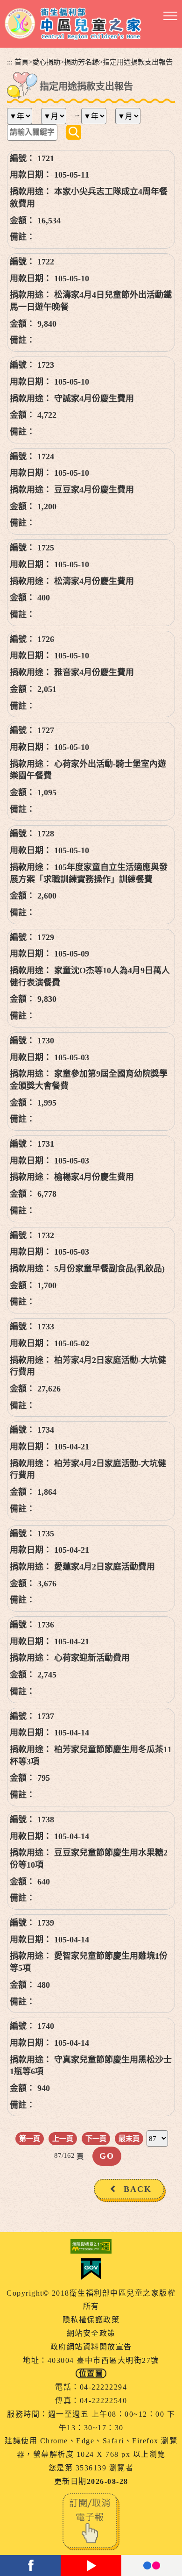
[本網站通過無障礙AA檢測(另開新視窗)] (91, 2246)
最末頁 (129, 2138)
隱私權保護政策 (91, 2320)
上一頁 (63, 2138)
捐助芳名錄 (81, 62)
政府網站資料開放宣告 (91, 2347)
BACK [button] (138, 2189)
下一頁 (96, 2138)
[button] (170, 16)
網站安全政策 (91, 2333)
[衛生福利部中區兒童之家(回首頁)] (73, 24)
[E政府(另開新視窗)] (91, 2269)
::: (10, 62)
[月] (57, 116)
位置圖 (91, 2373)
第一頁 (30, 2138)
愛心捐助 (46, 62)
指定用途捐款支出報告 (138, 62)
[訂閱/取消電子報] (91, 2521)
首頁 (21, 62)
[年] (23, 116)
